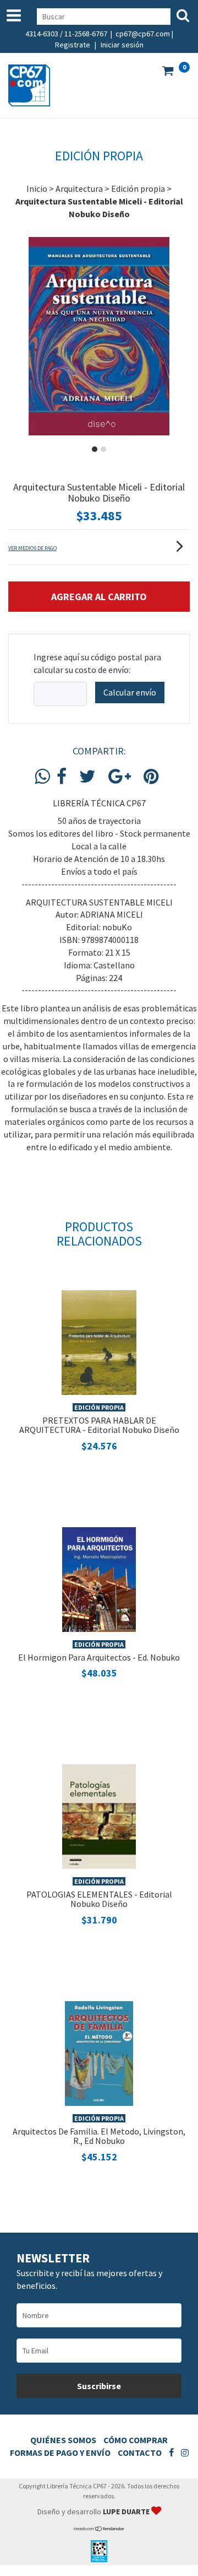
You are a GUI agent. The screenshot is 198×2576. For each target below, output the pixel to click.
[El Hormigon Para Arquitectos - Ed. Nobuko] (99, 1578)
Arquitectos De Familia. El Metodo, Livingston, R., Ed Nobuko (99, 2136)
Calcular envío (130, 692)
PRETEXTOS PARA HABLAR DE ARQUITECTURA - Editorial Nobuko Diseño (99, 1425)
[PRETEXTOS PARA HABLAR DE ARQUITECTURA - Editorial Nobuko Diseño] (99, 1341)
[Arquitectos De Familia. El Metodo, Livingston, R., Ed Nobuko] (99, 2052)
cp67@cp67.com (143, 34)
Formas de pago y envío (60, 2453)
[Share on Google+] (120, 777)
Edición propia (138, 188)
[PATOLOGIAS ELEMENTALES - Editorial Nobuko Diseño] (99, 1815)
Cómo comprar (136, 2440)
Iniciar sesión (122, 45)
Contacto (140, 2453)
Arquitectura (79, 188)
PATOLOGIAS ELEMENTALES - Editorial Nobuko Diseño (99, 1899)
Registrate (73, 45)
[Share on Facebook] (62, 777)
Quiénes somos (63, 2440)
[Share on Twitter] (87, 777)
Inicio (37, 188)
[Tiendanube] (99, 2529)
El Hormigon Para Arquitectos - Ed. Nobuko (99, 1657)
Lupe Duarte (127, 2512)
